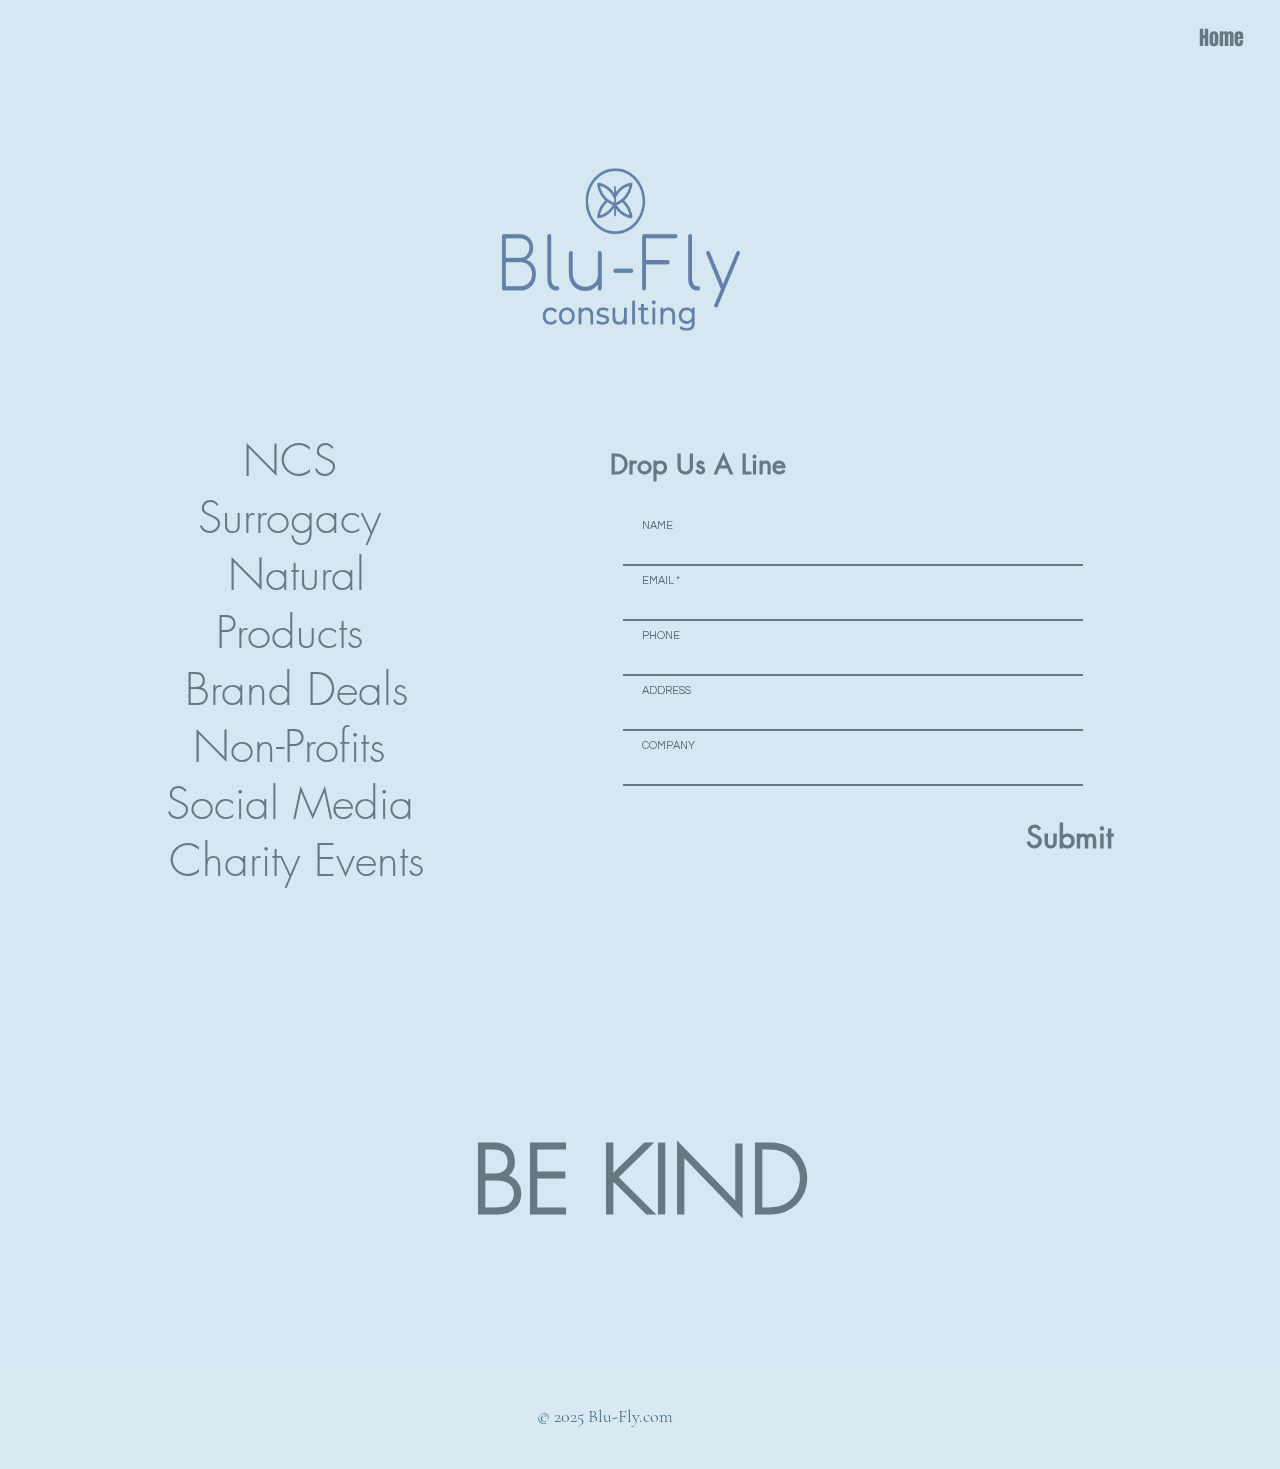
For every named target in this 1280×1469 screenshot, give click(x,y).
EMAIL (658, 580)
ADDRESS (666, 690)
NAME (657, 525)
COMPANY (668, 745)
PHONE (661, 635)
